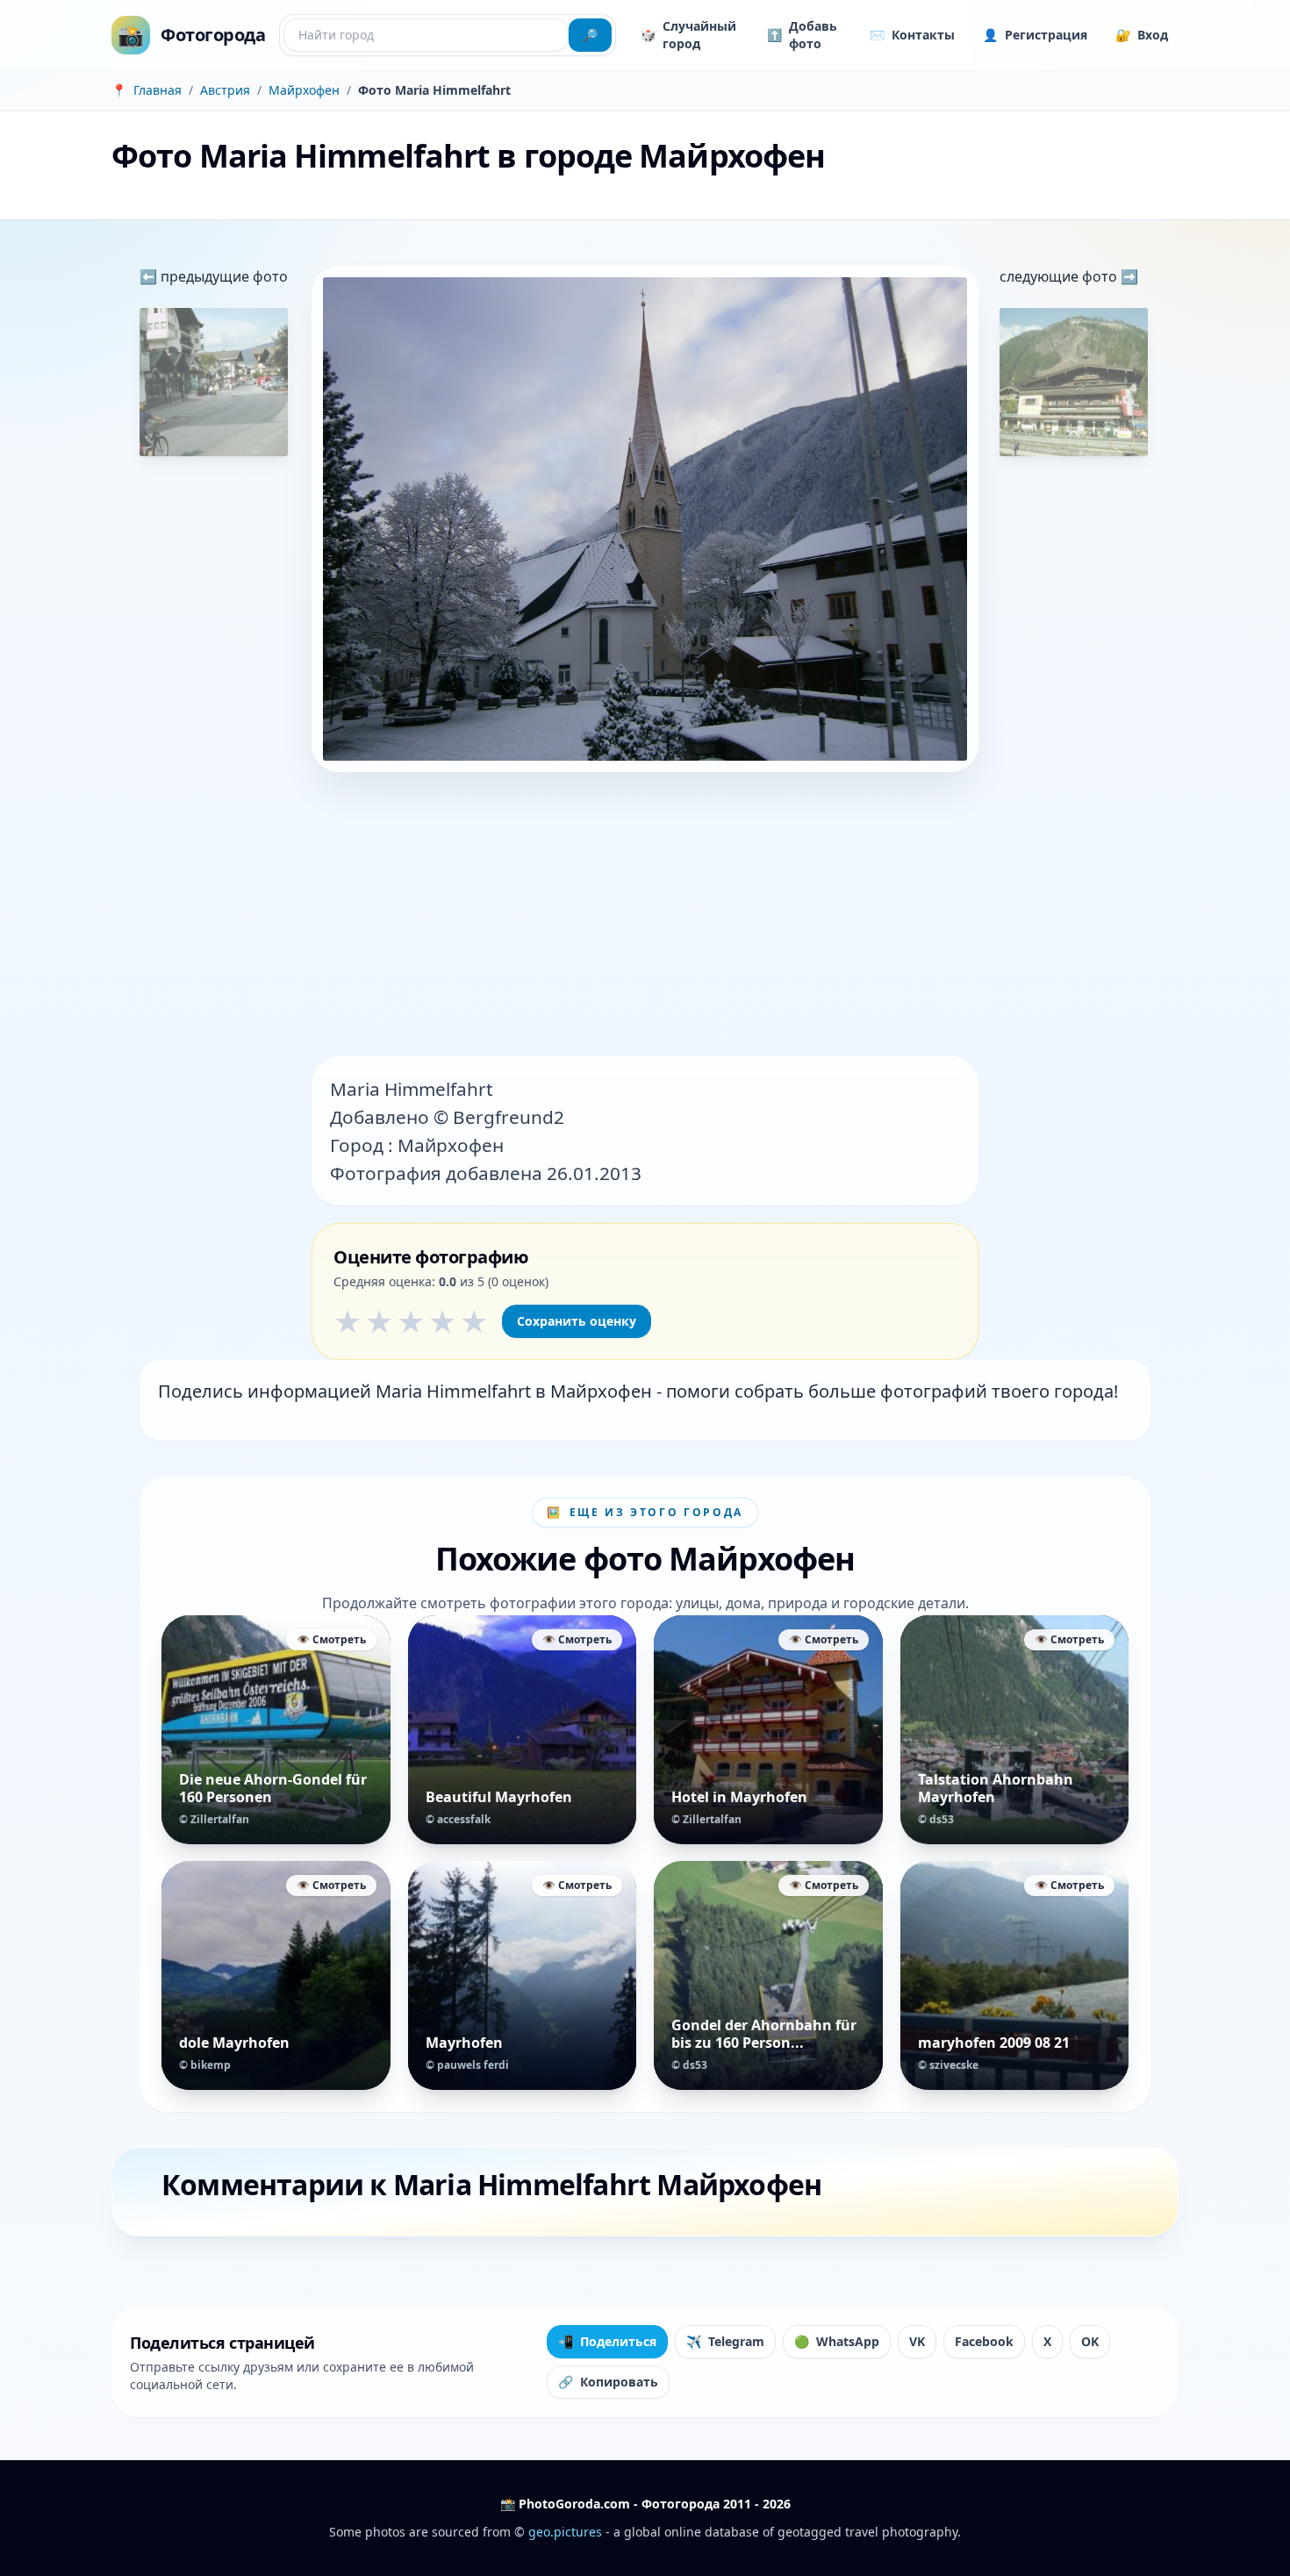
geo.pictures (565, 2532)
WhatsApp (837, 2341)
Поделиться (607, 2341)
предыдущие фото (222, 276)
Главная (158, 90)
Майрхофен (304, 90)
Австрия (225, 90)
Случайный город (688, 35)
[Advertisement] (645, 916)
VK (917, 2341)
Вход (1142, 35)
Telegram (725, 2341)
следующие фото (1060, 276)
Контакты (912, 35)
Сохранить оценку (577, 1321)
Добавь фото (802, 35)
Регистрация (1035, 35)
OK (1090, 2341)
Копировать (608, 2382)
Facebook (984, 2341)
